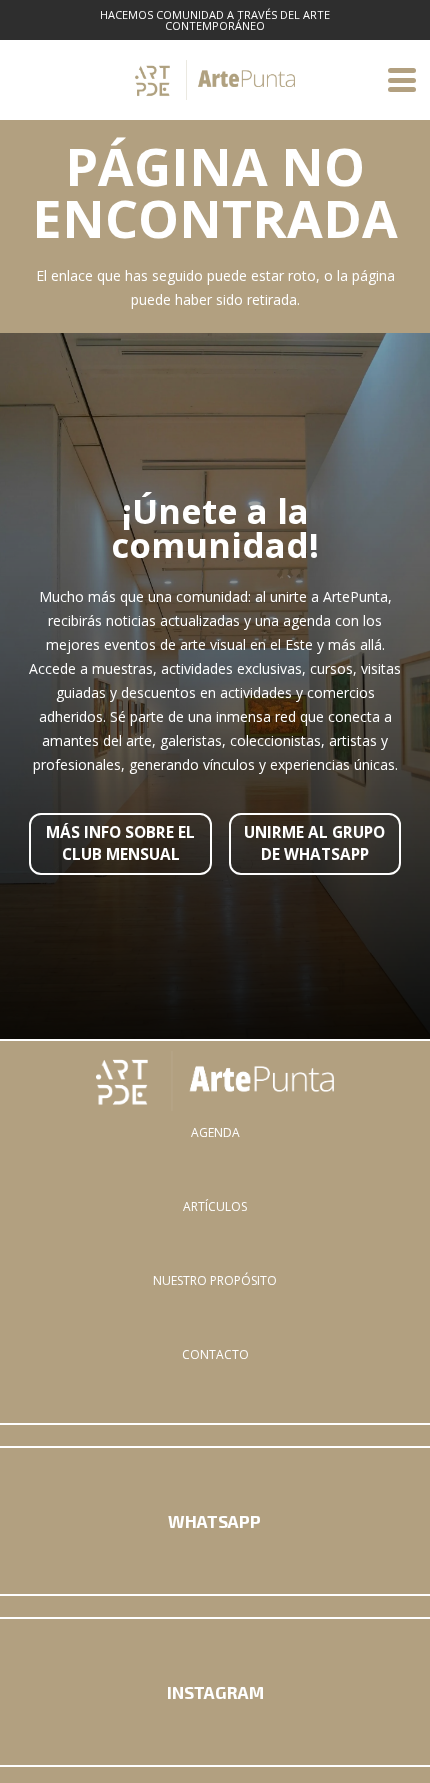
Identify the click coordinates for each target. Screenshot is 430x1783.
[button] (402, 80)
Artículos (215, 1206)
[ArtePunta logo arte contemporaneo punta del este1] (215, 1081)
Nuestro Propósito (215, 1280)
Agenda (215, 1132)
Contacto (215, 1354)
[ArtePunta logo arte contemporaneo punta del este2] (214, 80)
